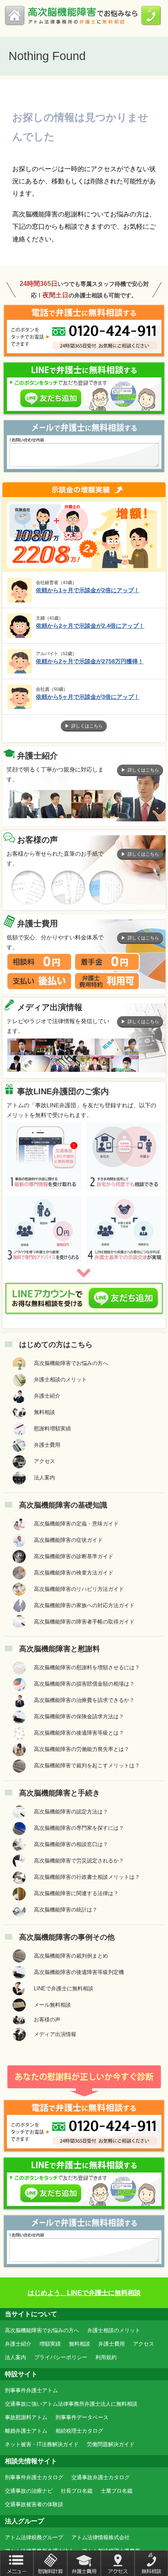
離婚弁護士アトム (26, 2431)
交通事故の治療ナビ (29, 2491)
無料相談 (80, 2344)
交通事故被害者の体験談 (34, 2504)
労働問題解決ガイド (111, 2444)
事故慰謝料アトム (26, 2417)
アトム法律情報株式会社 (101, 2537)
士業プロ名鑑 (117, 2491)
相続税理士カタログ (79, 2431)
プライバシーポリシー (61, 2357)
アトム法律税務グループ (34, 2537)
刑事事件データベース (82, 2417)
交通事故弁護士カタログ (101, 2477)
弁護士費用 (112, 2344)
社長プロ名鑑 (77, 2491)
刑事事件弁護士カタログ (34, 2477)
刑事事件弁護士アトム (31, 2390)
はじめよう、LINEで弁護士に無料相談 (84, 2293)
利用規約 (106, 2357)
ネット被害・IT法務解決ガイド (42, 2444)
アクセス (144, 2344)
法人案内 (15, 2357)
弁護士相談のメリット (114, 2330)
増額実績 (50, 2344)
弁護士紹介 (18, 2344)
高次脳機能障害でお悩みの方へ (42, 2330)
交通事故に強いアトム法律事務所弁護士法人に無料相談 (71, 2404)
